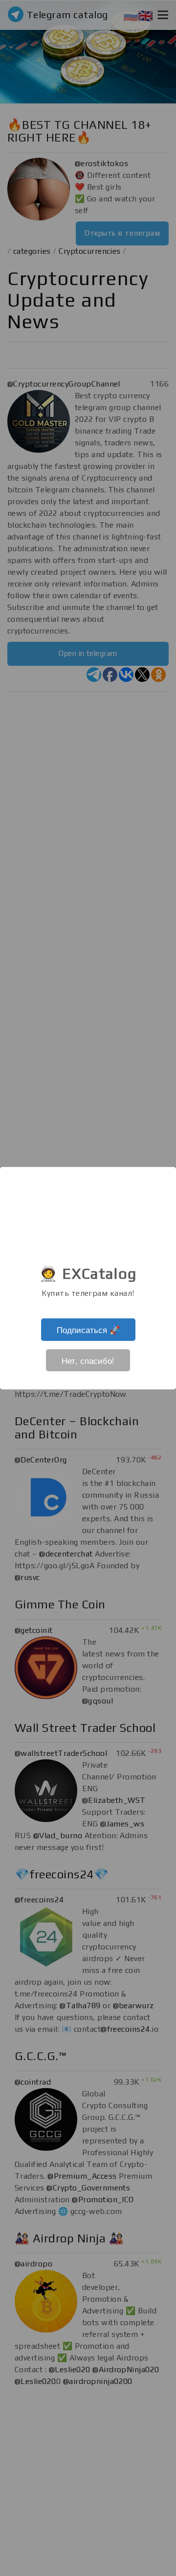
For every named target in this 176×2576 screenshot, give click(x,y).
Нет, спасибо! (88, 1360)
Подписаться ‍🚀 (88, 1329)
